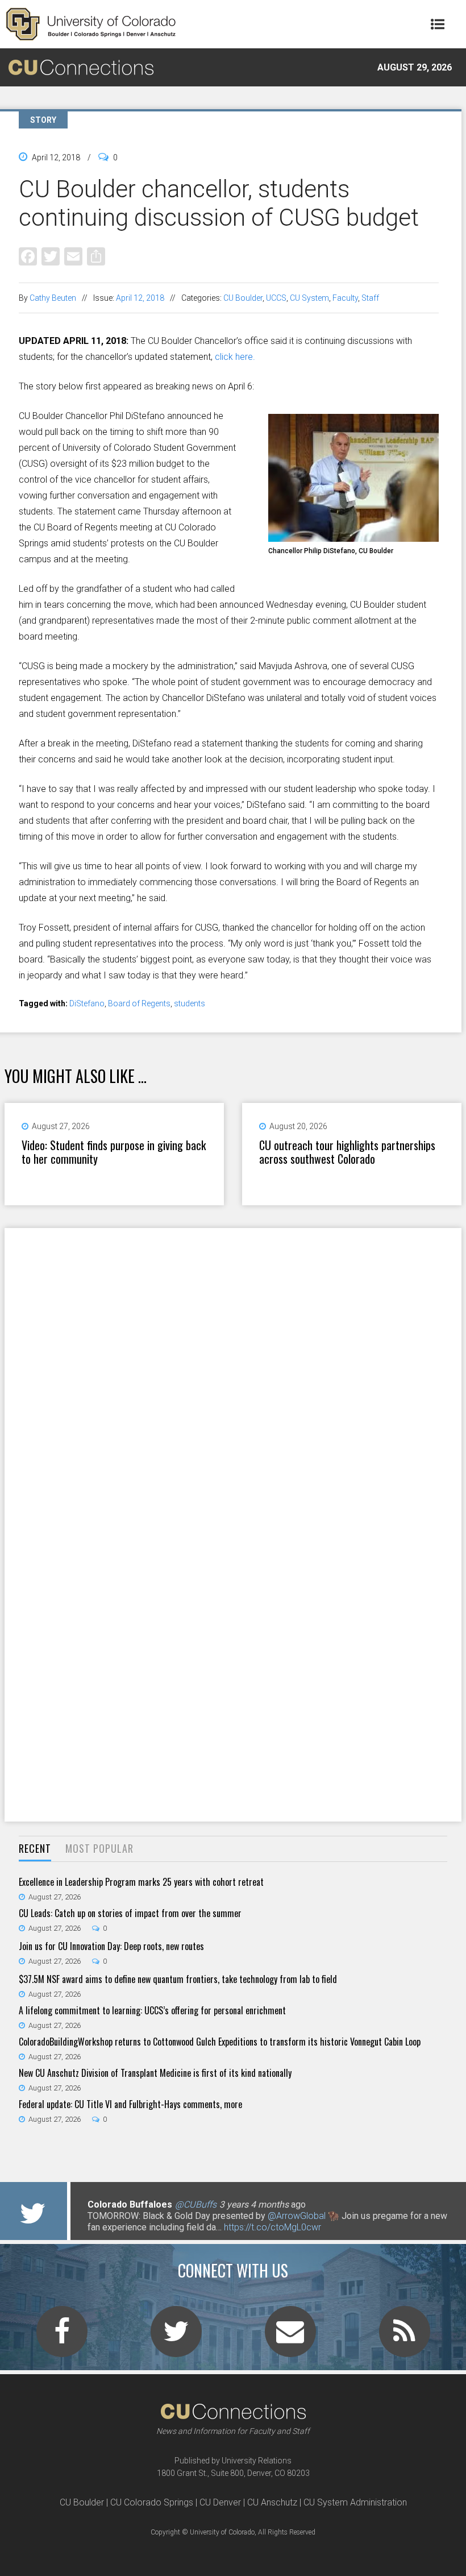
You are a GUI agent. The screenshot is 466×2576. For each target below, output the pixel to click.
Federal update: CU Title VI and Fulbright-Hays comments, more (130, 2104)
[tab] (35, 1849)
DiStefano (87, 1003)
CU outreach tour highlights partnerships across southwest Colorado (347, 1152)
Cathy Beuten (53, 298)
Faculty (345, 298)
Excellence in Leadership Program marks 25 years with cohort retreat (141, 1882)
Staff (370, 298)
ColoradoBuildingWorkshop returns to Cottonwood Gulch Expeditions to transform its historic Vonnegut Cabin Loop (220, 2042)
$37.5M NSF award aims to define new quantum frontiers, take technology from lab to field (178, 1979)
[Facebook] (28, 256)
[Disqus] (233, 1376)
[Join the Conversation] (62, 2338)
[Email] (73, 256)
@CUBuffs (196, 2204)
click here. (234, 357)
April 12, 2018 (140, 298)
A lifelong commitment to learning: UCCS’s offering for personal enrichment (152, 2010)
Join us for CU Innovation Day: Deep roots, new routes (111, 1946)
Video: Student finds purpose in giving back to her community (114, 1152)
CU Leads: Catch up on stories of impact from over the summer (130, 1913)
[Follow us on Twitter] (176, 2338)
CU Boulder (243, 298)
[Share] (96, 256)
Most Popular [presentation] (99, 1848)
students (190, 1003)
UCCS (276, 298)
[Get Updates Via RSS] (405, 2338)
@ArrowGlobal (297, 2216)
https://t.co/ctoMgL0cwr (272, 2227)
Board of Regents (139, 1003)
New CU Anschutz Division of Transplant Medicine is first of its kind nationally (155, 2073)
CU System (309, 298)
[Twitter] (51, 256)
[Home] (91, 24)
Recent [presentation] (35, 1848)
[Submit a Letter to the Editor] (290, 2338)
